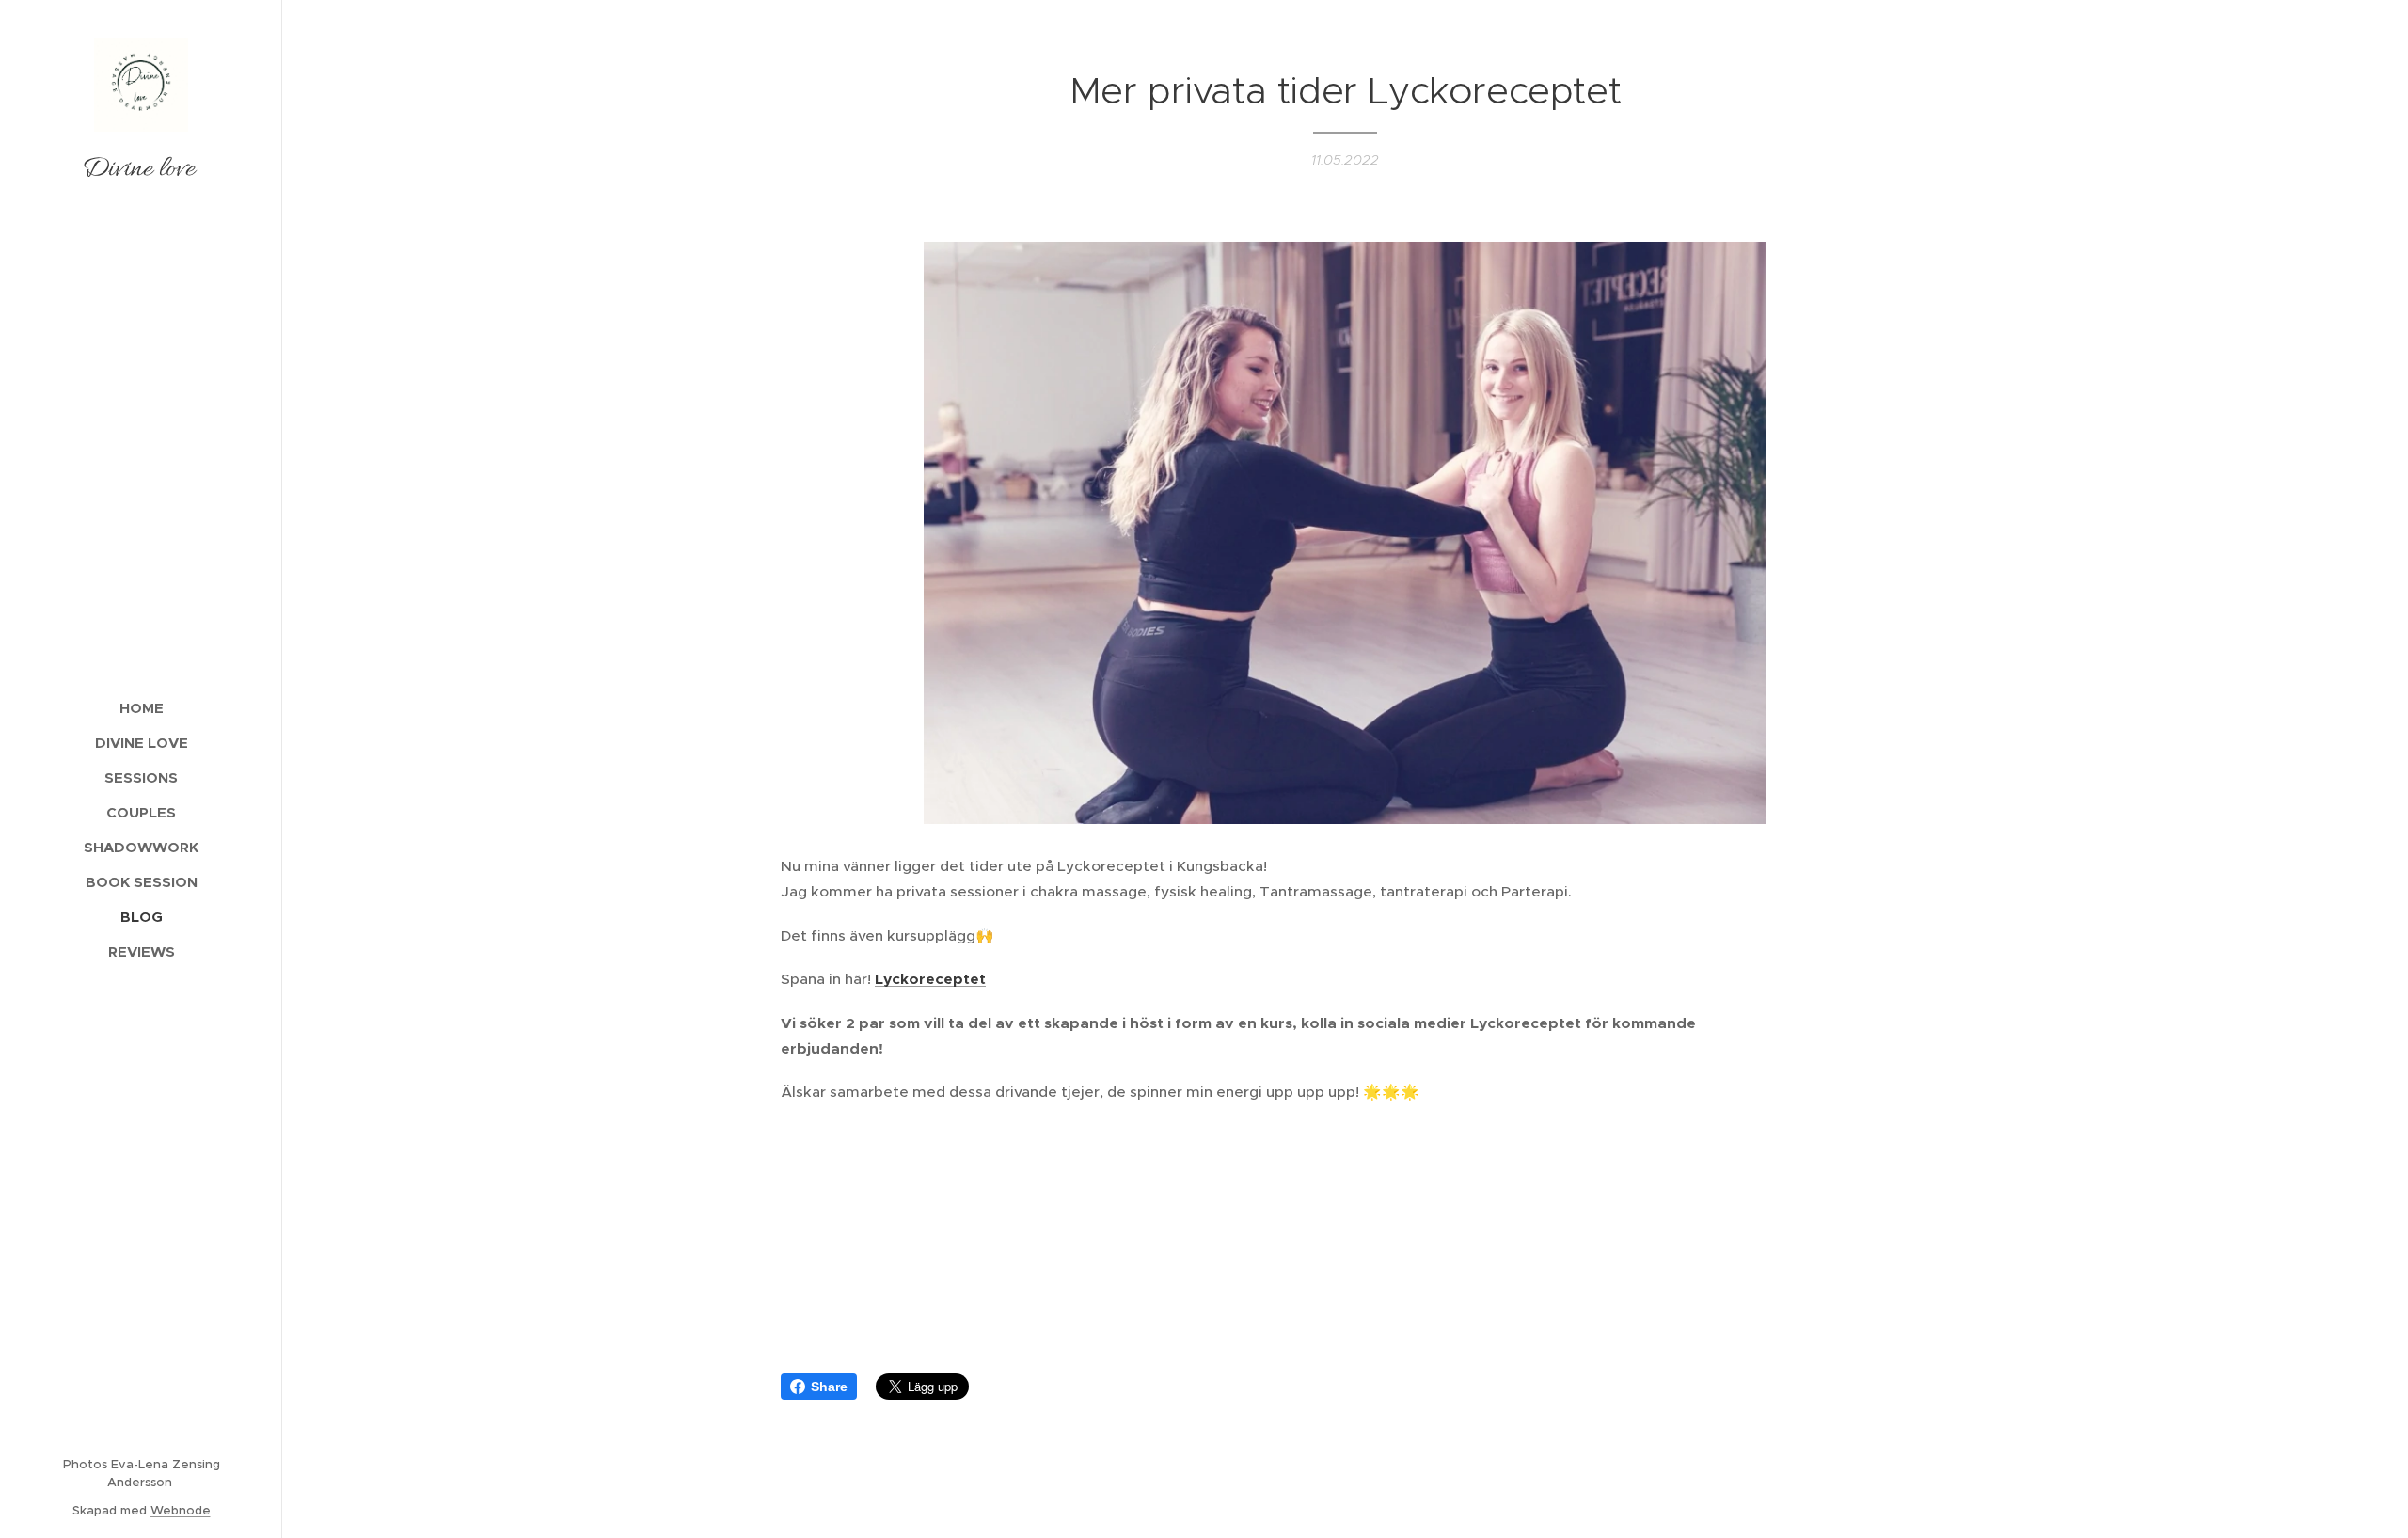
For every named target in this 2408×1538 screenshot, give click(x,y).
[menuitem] (141, 708)
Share (829, 1387)
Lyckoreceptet (930, 979)
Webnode (181, 1510)
